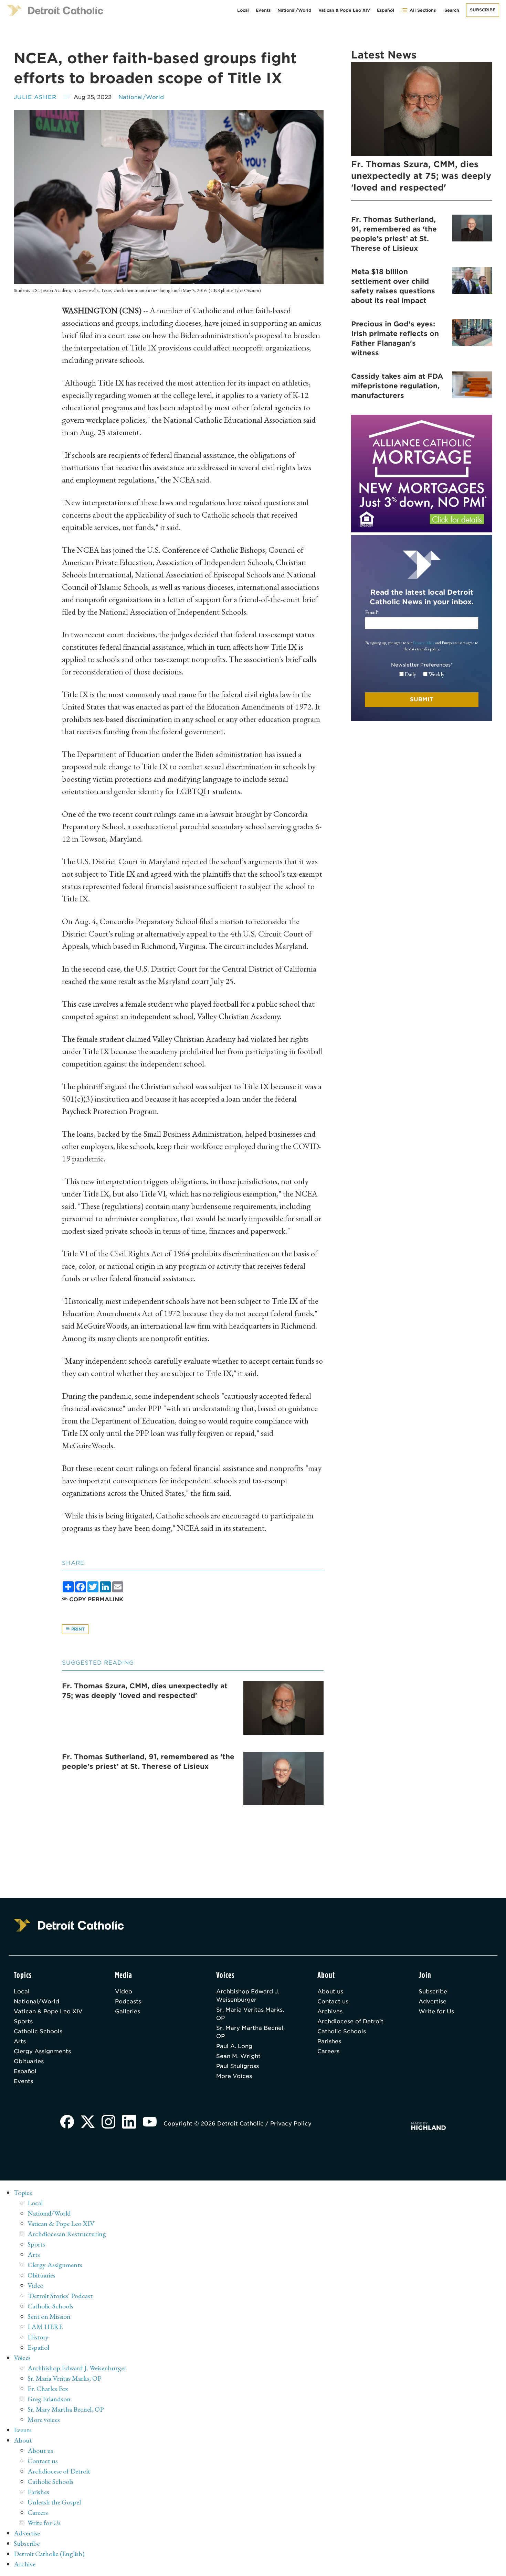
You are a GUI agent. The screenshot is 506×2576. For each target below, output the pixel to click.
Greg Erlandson (49, 2399)
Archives (330, 2011)
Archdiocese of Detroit (350, 2021)
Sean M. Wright (238, 2056)
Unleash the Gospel (54, 2502)
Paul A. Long (234, 2046)
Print (77, 1629)
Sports (23, 2021)
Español (386, 10)
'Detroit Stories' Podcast (60, 2296)
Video (124, 1991)
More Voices (234, 2076)
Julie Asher (35, 97)
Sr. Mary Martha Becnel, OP (250, 2032)
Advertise (433, 2001)
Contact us (333, 2001)
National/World (294, 10)
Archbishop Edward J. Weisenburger (248, 1996)
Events (263, 10)
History (38, 2337)
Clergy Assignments (42, 2051)
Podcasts (128, 2001)
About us (330, 1991)
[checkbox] (422, 674)
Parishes (329, 2041)
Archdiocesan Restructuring (67, 2234)
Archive (25, 2564)
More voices (44, 2420)
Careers (328, 2051)
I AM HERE (45, 2327)
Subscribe (483, 10)
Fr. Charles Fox (48, 2389)
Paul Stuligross (238, 2066)
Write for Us (436, 2011)
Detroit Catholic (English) (49, 2554)
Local (243, 10)
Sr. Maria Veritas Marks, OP (250, 2014)
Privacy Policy (424, 643)
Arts (20, 2041)
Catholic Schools (38, 2031)
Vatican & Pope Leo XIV (344, 10)
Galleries (128, 2011)
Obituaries (29, 2061)
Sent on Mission (49, 2316)
